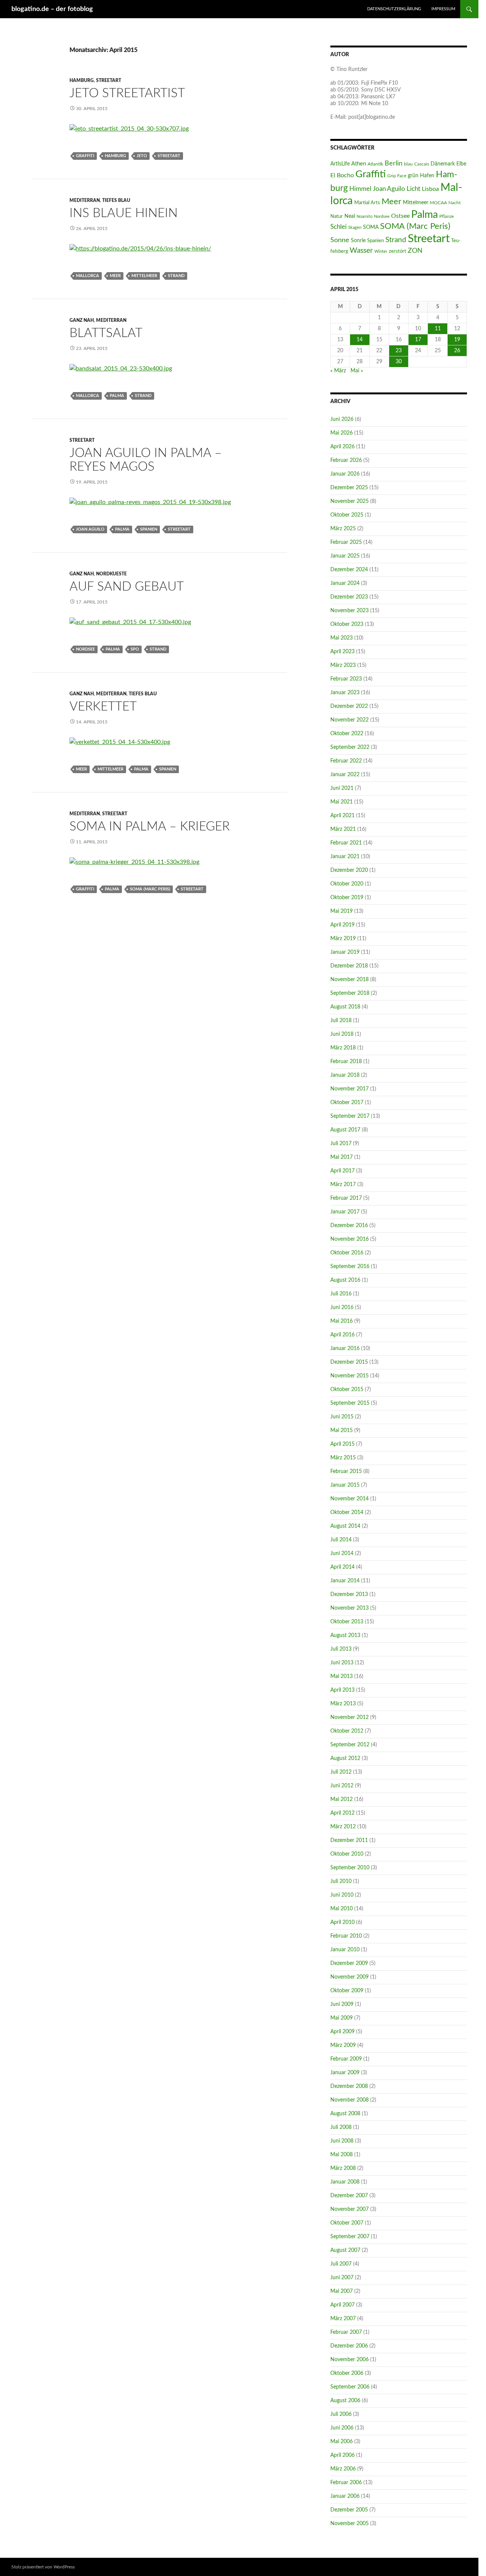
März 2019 (343, 939)
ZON (415, 251)
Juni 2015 (342, 1417)
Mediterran (85, 200)
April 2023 (342, 652)
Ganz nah (82, 320)
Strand (176, 276)
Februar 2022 (346, 761)
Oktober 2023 (347, 624)
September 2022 (350, 747)
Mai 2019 (342, 911)
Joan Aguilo (90, 529)
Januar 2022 (345, 775)
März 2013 (343, 1704)
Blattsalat (106, 333)
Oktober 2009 (347, 1991)
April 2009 (342, 2032)
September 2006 (350, 2387)
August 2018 (345, 1007)
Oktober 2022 (347, 734)
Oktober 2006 (347, 2373)
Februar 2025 (346, 542)
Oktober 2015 (347, 1390)
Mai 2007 (342, 2291)
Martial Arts (367, 203)
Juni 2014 (342, 1553)
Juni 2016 (342, 1308)
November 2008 (350, 2100)
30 (399, 362)
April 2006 (342, 2455)
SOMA (371, 227)
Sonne (340, 240)
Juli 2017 (341, 1144)
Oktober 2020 (347, 884)
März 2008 (343, 2168)
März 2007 (343, 2319)
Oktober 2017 (347, 1103)
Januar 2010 (345, 1950)
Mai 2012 (342, 1799)
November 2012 (350, 1717)
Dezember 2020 (349, 870)
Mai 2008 (342, 2155)
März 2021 (343, 829)
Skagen (355, 228)
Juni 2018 (342, 1034)
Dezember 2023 (349, 597)
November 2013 (350, 1608)
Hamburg (82, 80)
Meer (115, 276)
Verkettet (103, 707)
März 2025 (343, 529)
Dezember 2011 (349, 1840)
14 (360, 340)
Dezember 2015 (349, 1362)
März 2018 (343, 1048)
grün (413, 176)
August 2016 (345, 1280)
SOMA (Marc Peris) (150, 889)
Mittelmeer (144, 276)
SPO (135, 649)
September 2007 (350, 2237)
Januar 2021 (345, 857)
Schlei (338, 227)
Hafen (427, 176)
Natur (337, 216)
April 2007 (342, 2305)
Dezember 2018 (349, 966)
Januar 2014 (345, 1581)
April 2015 (342, 1444)
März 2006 (343, 2469)
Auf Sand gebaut (127, 587)
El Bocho (342, 175)
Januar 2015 (345, 1485)
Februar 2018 (346, 1062)
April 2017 (342, 1171)
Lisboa (430, 189)
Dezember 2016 (349, 1226)
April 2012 (342, 1813)
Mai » (357, 371)
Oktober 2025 (347, 515)
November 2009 (350, 1977)
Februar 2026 (346, 460)
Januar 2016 (345, 1349)
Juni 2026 (342, 419)
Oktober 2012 (347, 1731)
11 (438, 329)
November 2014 (350, 1499)
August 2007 (345, 2250)
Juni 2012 (342, 1786)
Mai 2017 (342, 1157)
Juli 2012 (341, 1772)
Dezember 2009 (349, 1963)
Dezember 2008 (349, 2086)
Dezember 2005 (349, 2510)
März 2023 (343, 665)
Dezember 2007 (349, 2196)
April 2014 (342, 1567)
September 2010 (350, 1868)
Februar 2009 (346, 2059)
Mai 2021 (342, 802)
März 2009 (343, 2045)
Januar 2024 (345, 583)
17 (418, 340)
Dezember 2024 (349, 570)
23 (399, 351)
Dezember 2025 (349, 488)
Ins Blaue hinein (124, 213)
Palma (117, 396)
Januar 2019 (345, 952)
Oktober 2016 (347, 1253)
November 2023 (350, 611)
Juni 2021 (342, 788)
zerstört (398, 251)
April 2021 (342, 816)
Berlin (394, 163)
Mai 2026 (342, 433)
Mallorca (88, 276)
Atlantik (375, 164)
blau (408, 164)
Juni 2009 (342, 2004)
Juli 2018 (341, 1021)
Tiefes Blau (116, 200)
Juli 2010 (341, 1881)
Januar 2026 (345, 474)
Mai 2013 (342, 1676)
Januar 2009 (345, 2073)
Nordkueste (111, 574)
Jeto (142, 156)
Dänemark (443, 164)
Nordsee (85, 649)
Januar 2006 (345, 2496)
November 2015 (350, 1376)
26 (457, 351)
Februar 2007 (346, 2332)
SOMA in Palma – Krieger (150, 826)
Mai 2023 (342, 638)
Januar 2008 (345, 2182)
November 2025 (350, 501)
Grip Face (397, 176)
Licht (413, 189)
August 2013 (345, 1635)
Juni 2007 (342, 2278)
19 (457, 340)
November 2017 (350, 1089)
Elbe (461, 164)
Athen (359, 164)
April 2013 (342, 1690)
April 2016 (342, 1335)
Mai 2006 (342, 2442)
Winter (381, 251)
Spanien (149, 529)
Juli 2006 (341, 2414)
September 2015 (350, 1403)
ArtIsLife (340, 164)
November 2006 (350, 2360)
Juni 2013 (342, 1663)
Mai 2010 (342, 1909)
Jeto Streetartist (127, 93)
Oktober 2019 (347, 898)
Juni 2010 (342, 1895)
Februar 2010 (346, 1936)
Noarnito (364, 217)
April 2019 (342, 925)
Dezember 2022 (349, 706)
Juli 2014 (341, 1540)
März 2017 (343, 1185)
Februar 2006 (346, 2483)
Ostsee (400, 216)
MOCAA (438, 203)
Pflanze (447, 216)
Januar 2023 (345, 693)
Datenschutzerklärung (394, 9)
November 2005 (350, 2524)
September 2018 (350, 993)
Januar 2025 (345, 556)
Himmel (360, 189)
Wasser (361, 251)
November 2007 (350, 2209)
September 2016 (350, 1267)
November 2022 (350, 720)
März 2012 (343, 1827)
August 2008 (345, 2114)
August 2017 (345, 1130)
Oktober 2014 (347, 1513)
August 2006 (345, 2401)
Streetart (109, 80)
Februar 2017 (346, 1198)
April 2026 (342, 447)
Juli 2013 (341, 1649)
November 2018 (350, 980)
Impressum (443, 9)
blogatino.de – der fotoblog (52, 9)
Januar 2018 (345, 1075)
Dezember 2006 (349, 2346)
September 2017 (350, 1116)
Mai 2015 (342, 1431)
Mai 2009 (342, 2018)
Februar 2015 (346, 1472)
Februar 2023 (346, 679)
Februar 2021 (346, 843)
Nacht (454, 203)
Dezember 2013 (349, 1594)
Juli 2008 (341, 2127)
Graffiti (85, 156)
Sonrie (358, 240)
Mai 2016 (342, 1321)
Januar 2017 (345, 1212)
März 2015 (343, 1458)
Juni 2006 (342, 2428)
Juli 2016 (341, 1294)
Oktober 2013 (347, 1622)
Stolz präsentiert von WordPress (43, 2567)
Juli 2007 (341, 2264)
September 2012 (350, 1745)
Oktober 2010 (347, 1854)
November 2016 (350, 1239)
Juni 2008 (342, 2141)
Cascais (422, 164)
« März (338, 371)
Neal (350, 216)
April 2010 (342, 1922)
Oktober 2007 (347, 2223)
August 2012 (345, 1758)
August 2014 (345, 1526)
